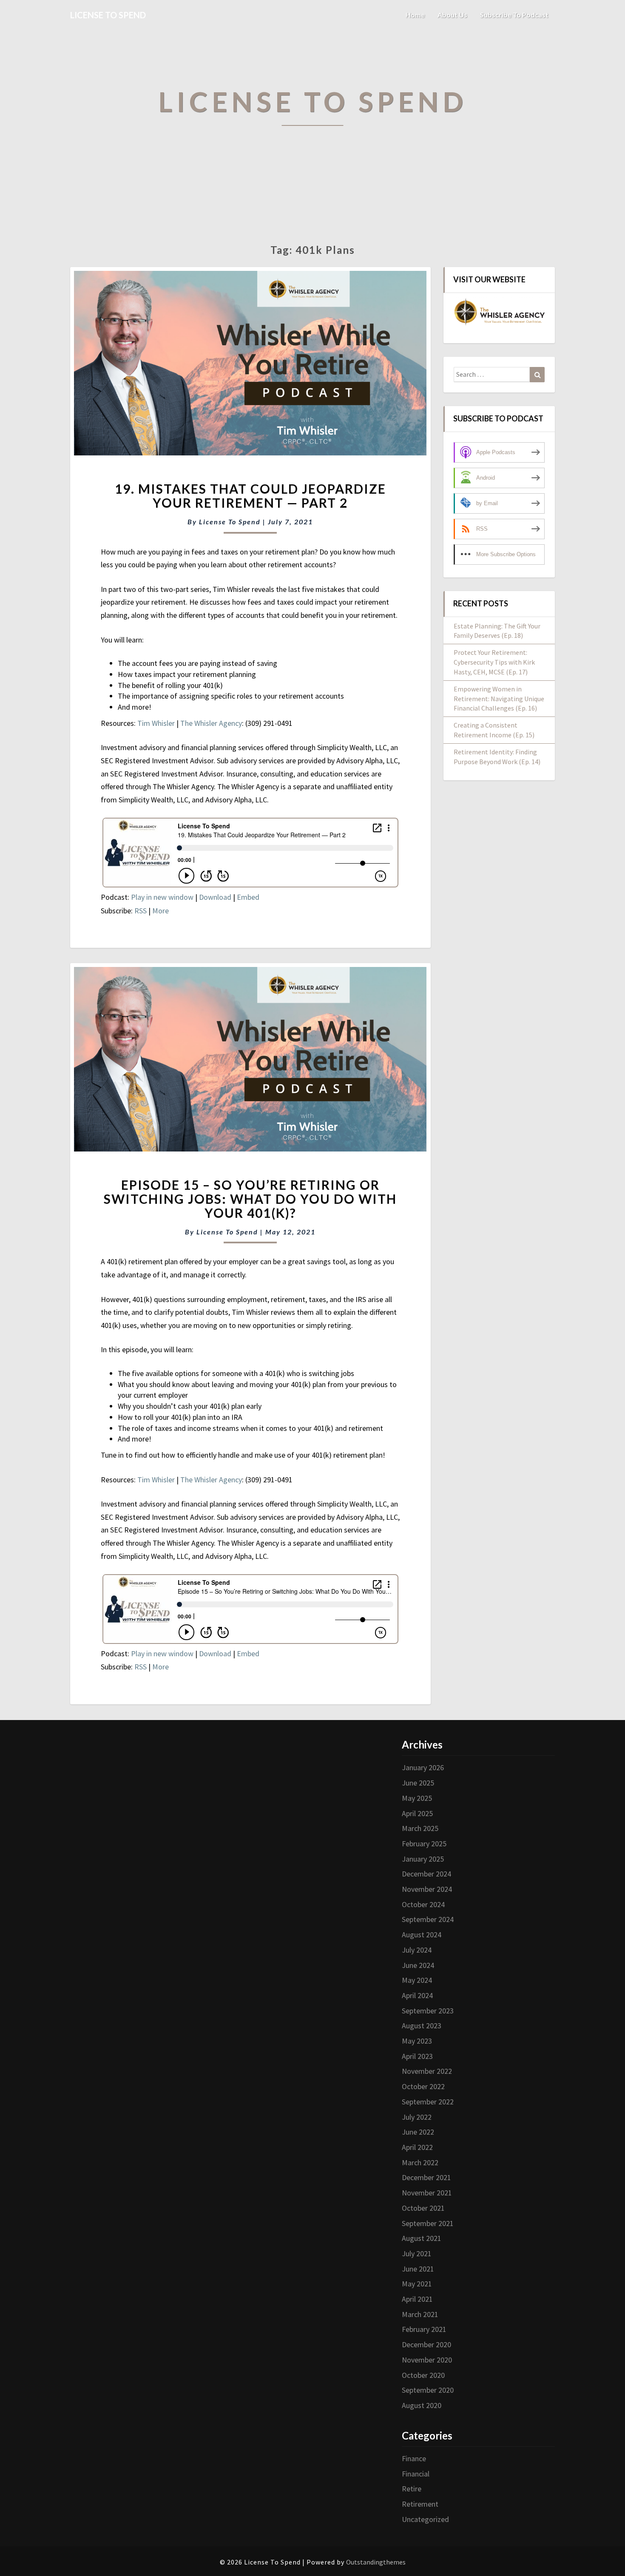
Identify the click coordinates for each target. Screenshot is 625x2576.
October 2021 (423, 2208)
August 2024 (422, 1935)
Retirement (420, 2504)
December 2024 (426, 1874)
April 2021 (417, 2299)
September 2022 (428, 2102)
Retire (412, 2489)
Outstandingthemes (376, 2562)
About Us (452, 15)
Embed (248, 897)
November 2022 (427, 2071)
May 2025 (417, 1798)
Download (215, 897)
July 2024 (417, 1950)
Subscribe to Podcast (514, 15)
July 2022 (417, 2117)
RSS (141, 911)
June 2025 (418, 1783)
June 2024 (418, 1965)
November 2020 (427, 2360)
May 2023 (417, 2041)
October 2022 (423, 2086)
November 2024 (427, 1889)
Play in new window (162, 897)
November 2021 (427, 2193)
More (161, 911)
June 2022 (418, 2132)
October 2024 (423, 1904)
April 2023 (417, 2056)
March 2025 (420, 1828)
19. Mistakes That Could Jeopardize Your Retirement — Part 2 (250, 496)
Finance (414, 2458)
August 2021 (422, 2238)
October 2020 (423, 2375)
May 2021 (417, 2284)
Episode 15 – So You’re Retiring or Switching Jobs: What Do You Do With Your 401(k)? (250, 1199)
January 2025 (423, 1859)
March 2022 (420, 2162)
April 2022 (417, 2147)
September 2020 (428, 2390)
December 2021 (426, 2177)
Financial (416, 2474)
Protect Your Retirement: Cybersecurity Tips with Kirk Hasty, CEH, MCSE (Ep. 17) (494, 662)
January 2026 (423, 1767)
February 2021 (424, 2329)
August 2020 (422, 2405)
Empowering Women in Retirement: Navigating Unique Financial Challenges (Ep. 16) (499, 699)
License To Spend (230, 522)
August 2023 (422, 2026)
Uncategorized (425, 2519)
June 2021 (418, 2269)
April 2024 (417, 1995)
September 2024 (428, 1919)
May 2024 (417, 1980)
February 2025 (424, 1844)
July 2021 (417, 2253)
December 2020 (426, 2344)
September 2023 (428, 2011)
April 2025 (417, 1813)
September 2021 (428, 2223)
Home (415, 15)
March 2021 (420, 2314)
